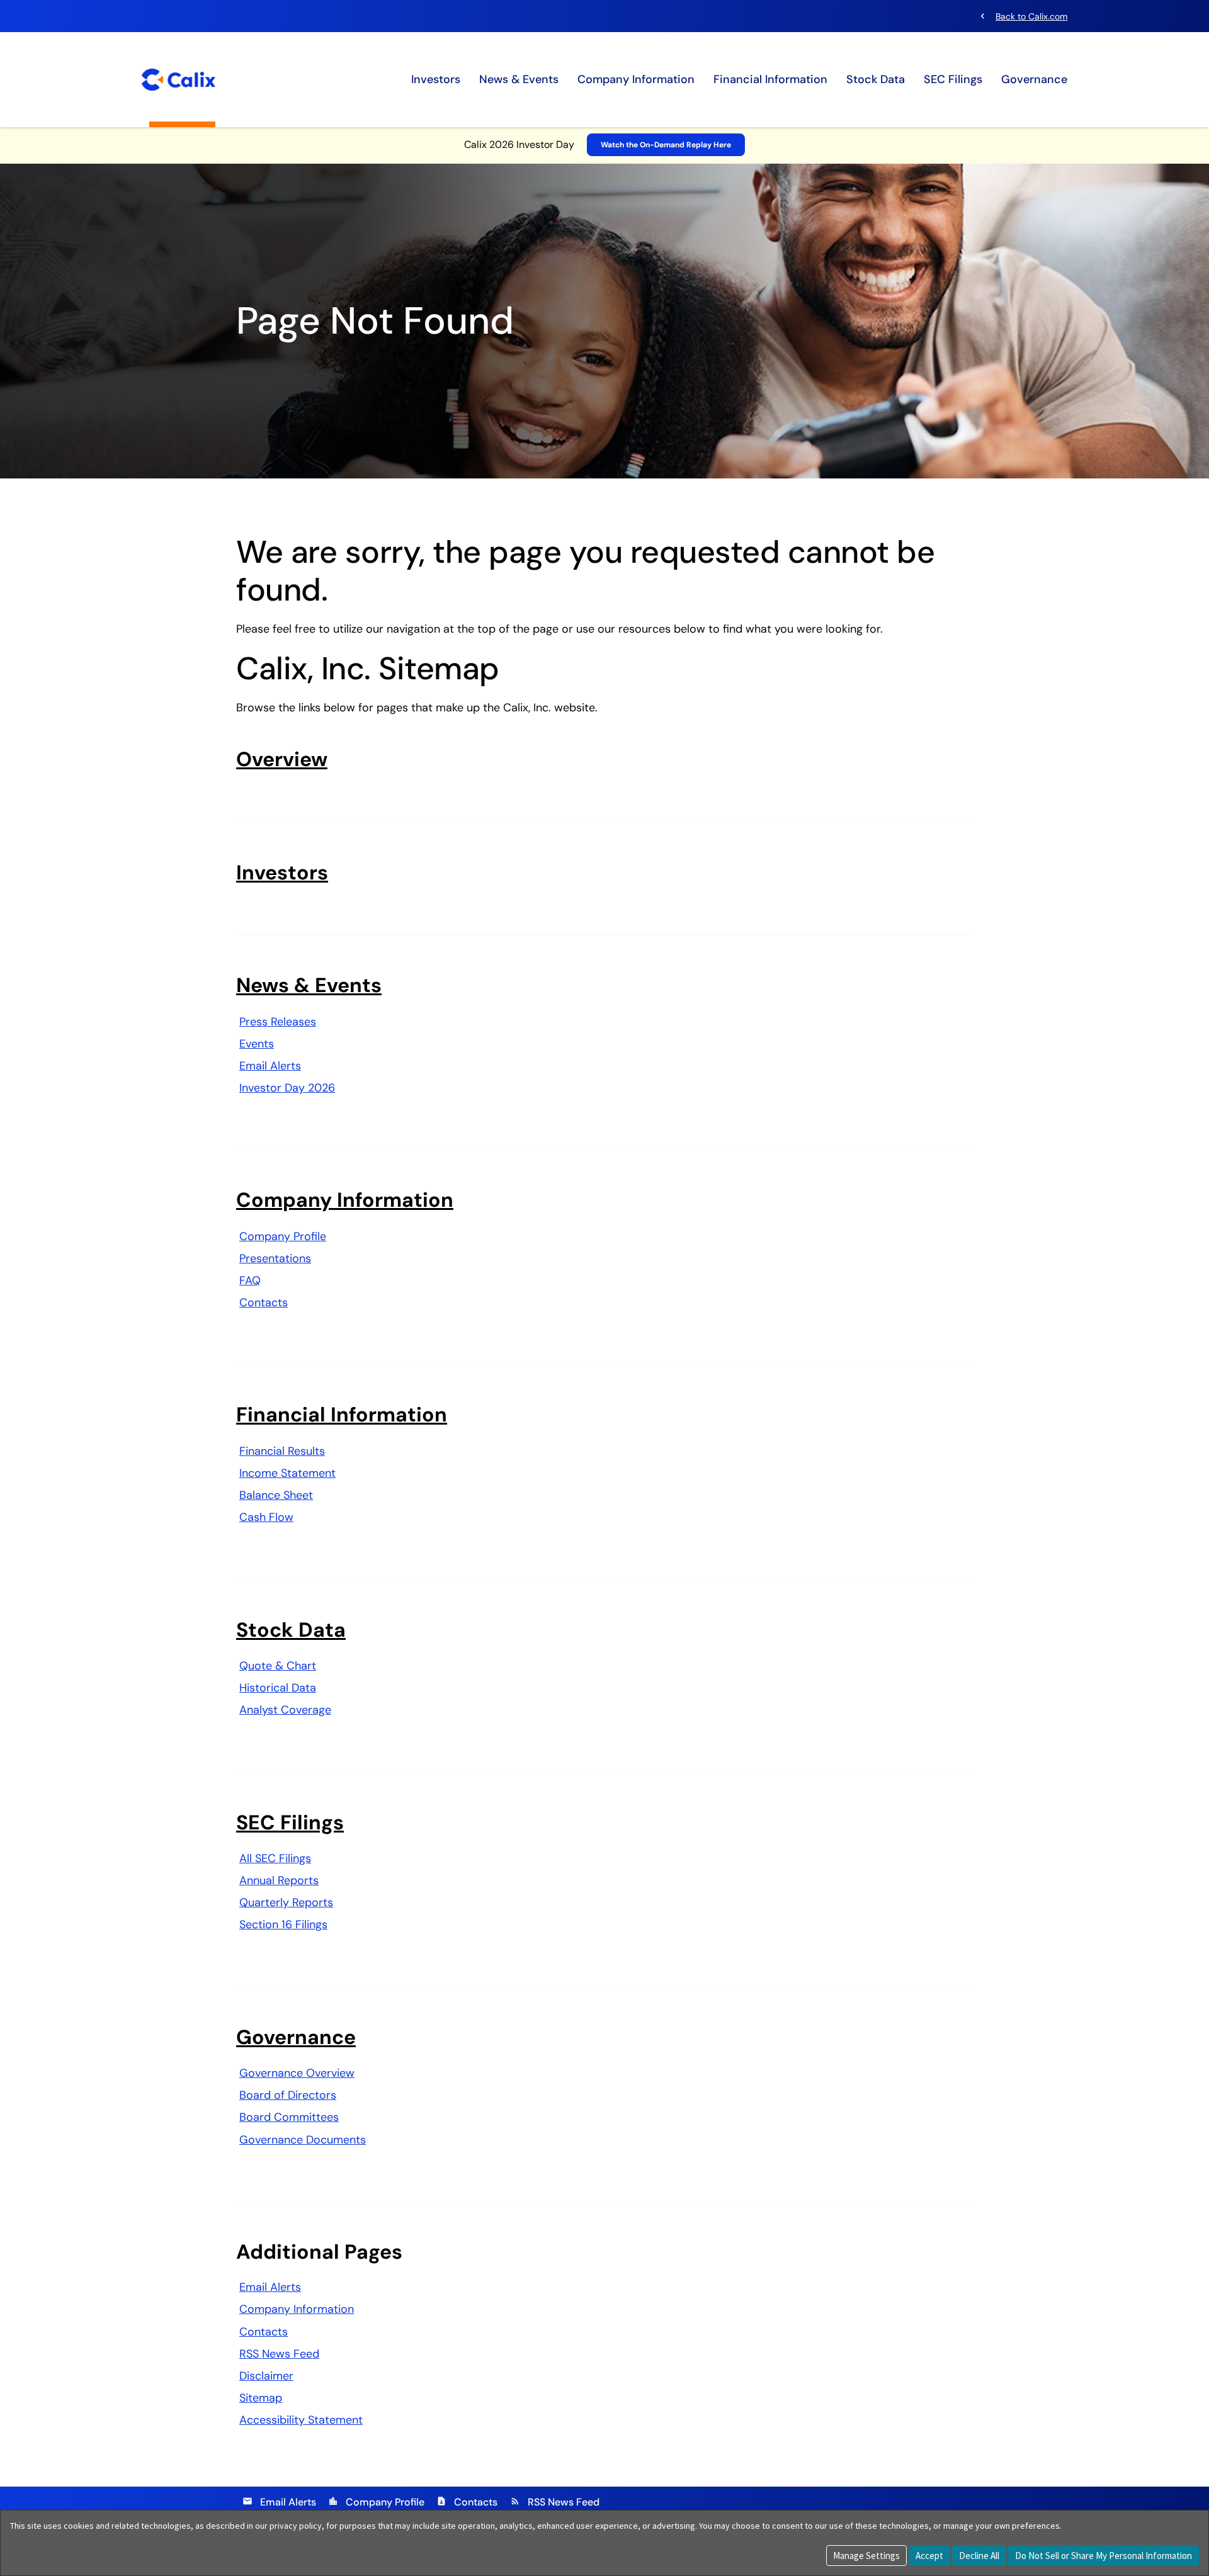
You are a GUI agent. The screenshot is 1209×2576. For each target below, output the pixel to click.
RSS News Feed (279, 2354)
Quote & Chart (278, 1666)
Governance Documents (303, 2140)
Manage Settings (866, 2556)
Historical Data (278, 1688)
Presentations (275, 1258)
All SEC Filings (275, 1858)
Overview (282, 759)
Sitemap (261, 2398)
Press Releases (278, 1022)
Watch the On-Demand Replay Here (666, 145)
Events (257, 1044)
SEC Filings (953, 79)
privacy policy (296, 2526)
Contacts (264, 1302)
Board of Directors (288, 2095)
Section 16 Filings (283, 1924)
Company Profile (283, 1236)
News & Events (519, 79)
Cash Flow (266, 1517)
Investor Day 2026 (287, 1088)
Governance (1034, 79)
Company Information (636, 79)
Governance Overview (297, 2073)
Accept (929, 2556)
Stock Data (876, 79)
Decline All (979, 2556)
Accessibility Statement (301, 2420)
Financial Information (770, 79)
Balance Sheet (276, 1495)
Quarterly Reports (286, 1902)
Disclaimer (266, 2376)
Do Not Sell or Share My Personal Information (1104, 2556)
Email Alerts (270, 1066)
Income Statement (287, 1473)
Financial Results (282, 1451)
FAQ (250, 1280)
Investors (436, 79)
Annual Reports (279, 1880)
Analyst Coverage (285, 1710)
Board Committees (289, 2117)
